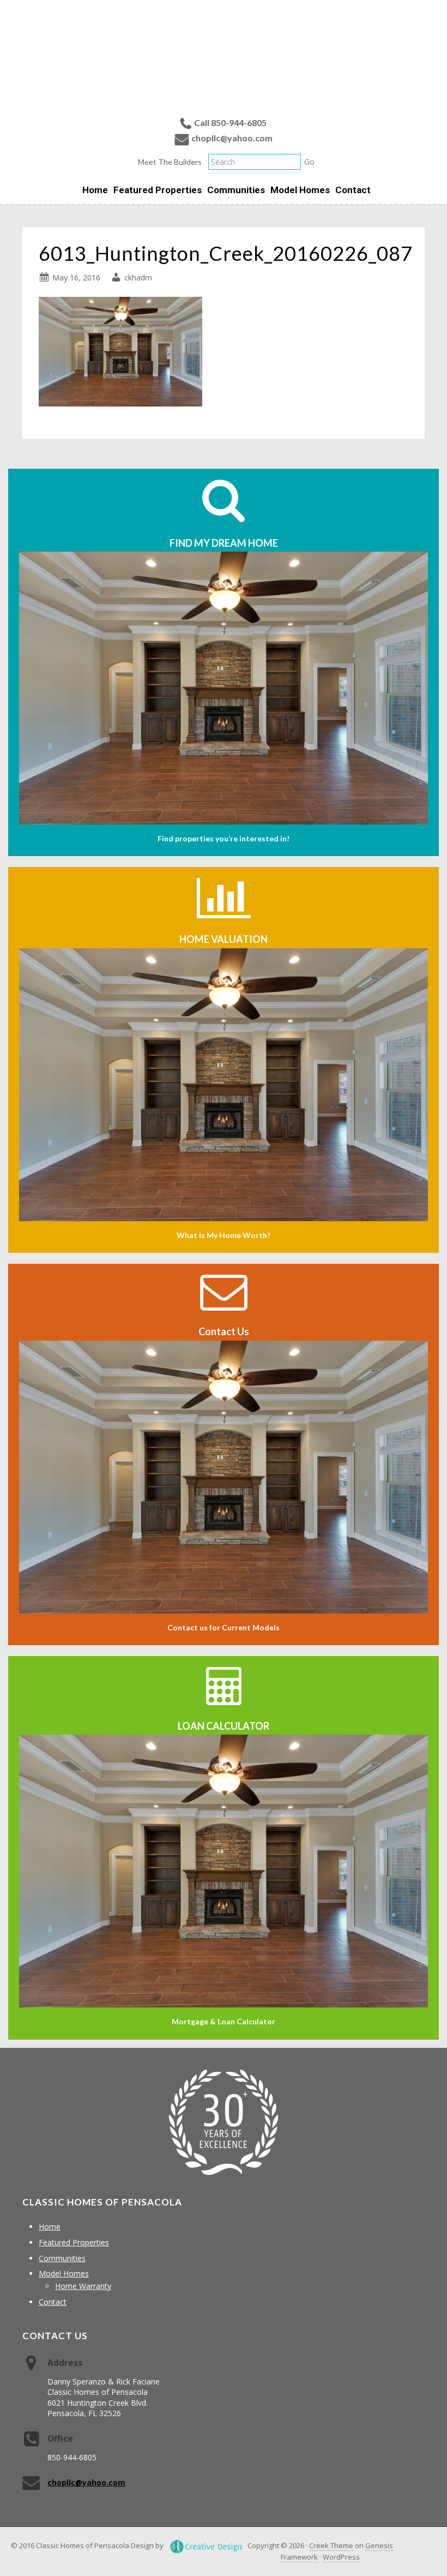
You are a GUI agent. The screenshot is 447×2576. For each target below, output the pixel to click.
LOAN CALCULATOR (224, 1726)
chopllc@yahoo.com (232, 138)
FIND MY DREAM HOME (224, 543)
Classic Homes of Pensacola (224, 56)
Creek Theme (331, 2545)
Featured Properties (74, 2242)
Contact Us (224, 1331)
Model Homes (64, 2273)
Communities (62, 2258)
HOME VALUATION (224, 939)
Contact (53, 2302)
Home (50, 2227)
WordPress (341, 2557)
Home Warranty (83, 2286)
